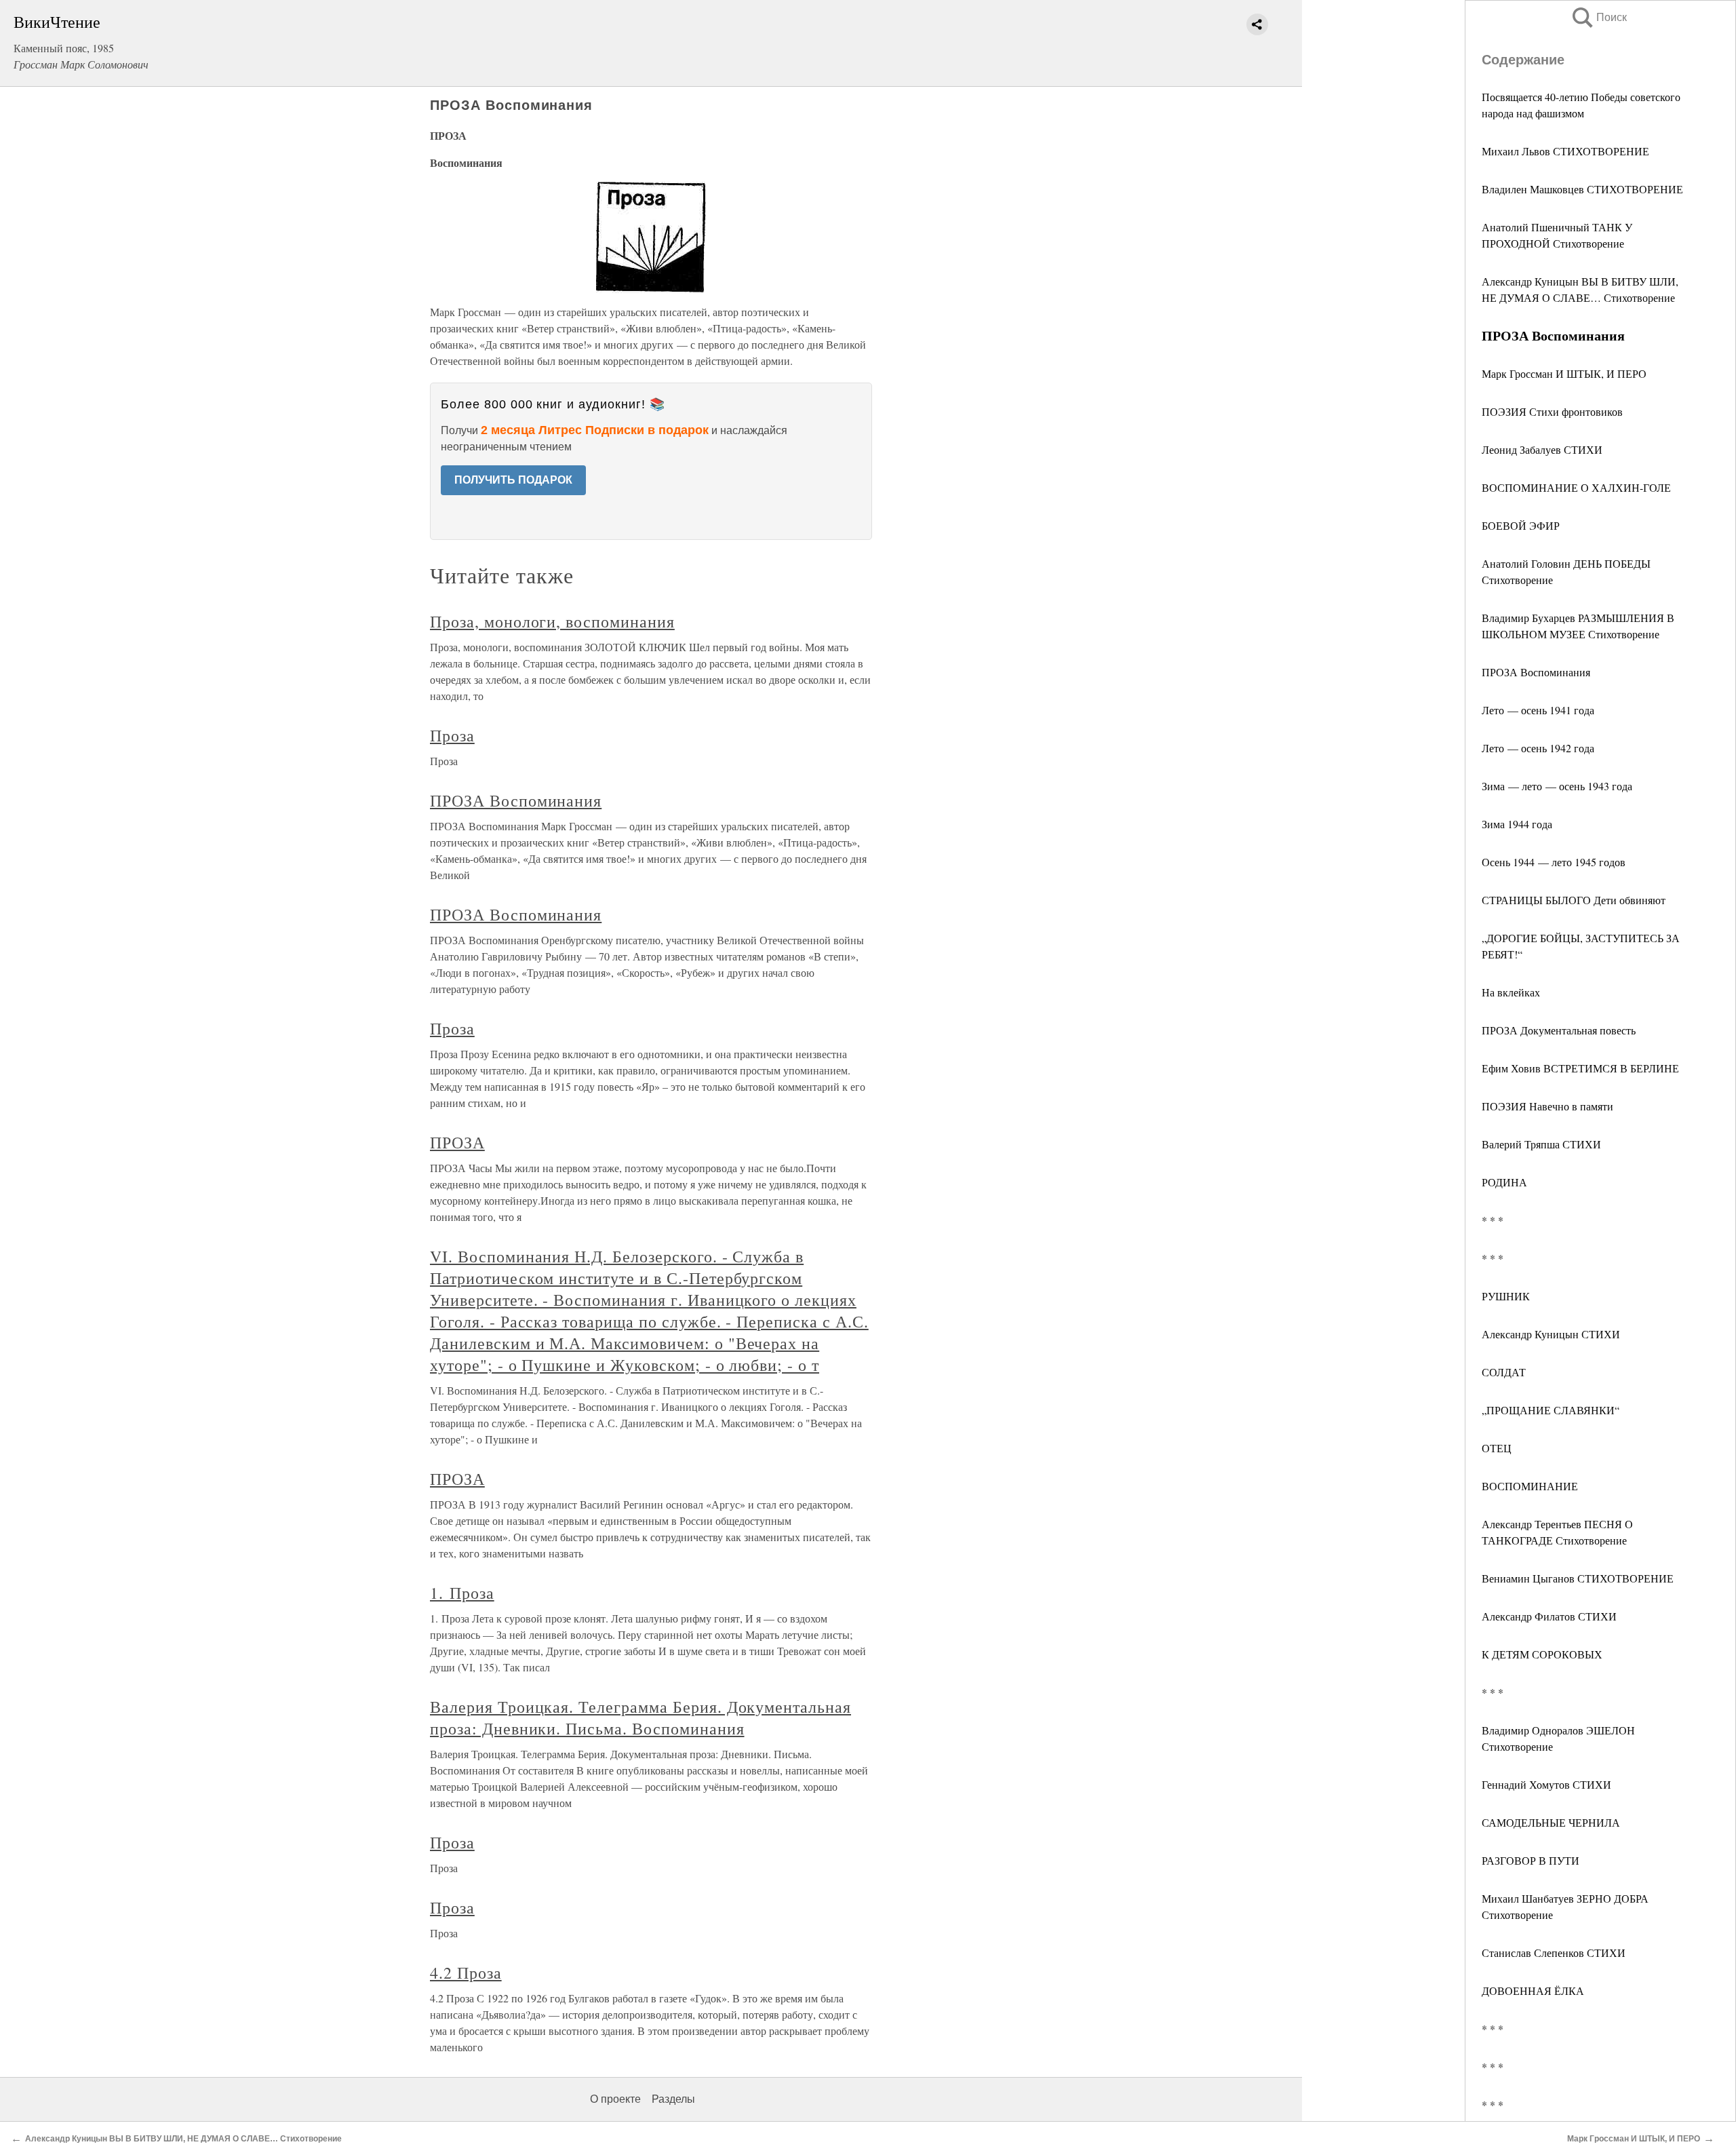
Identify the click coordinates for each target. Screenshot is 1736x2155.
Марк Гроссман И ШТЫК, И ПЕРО (1564, 373)
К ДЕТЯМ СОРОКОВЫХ (1542, 1654)
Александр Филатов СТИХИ (1549, 1616)
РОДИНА (1504, 1182)
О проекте (615, 2099)
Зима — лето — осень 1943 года (1557, 786)
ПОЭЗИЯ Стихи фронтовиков (1552, 411)
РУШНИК (1506, 1296)
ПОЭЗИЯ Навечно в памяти (1547, 1106)
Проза (452, 735)
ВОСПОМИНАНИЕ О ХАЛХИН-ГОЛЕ (1576, 487)
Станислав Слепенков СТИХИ (1554, 1953)
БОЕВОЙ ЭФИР (1521, 525)
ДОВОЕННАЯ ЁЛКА (1533, 1991)
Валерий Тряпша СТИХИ (1541, 1144)
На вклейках (1511, 992)
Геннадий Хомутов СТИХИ (1546, 1784)
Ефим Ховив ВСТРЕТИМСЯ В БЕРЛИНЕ (1580, 1068)
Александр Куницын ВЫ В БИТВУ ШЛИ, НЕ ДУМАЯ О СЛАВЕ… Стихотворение (183, 2139)
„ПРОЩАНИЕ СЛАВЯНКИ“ (1551, 1410)
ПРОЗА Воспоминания (1536, 672)
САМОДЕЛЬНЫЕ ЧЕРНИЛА (1551, 1822)
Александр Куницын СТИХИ (1551, 1334)
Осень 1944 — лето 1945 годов (1554, 862)
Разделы (673, 2099)
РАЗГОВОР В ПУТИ (1531, 1860)
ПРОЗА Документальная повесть (1559, 1030)
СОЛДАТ (1504, 1372)
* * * (1493, 1220)
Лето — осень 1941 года (1538, 710)
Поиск (1598, 17)
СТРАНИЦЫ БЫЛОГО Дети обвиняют (1574, 900)
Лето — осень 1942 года (1538, 748)
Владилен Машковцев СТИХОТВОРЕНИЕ (1582, 189)
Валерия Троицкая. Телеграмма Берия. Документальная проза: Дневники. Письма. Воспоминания (640, 1717)
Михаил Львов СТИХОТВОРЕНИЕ (1565, 151)
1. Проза (462, 1593)
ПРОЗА (457, 1142)
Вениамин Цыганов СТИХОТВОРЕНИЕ (1578, 1578)
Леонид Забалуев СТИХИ (1542, 449)
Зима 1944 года (1517, 824)
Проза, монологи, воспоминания (552, 621)
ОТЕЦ (1497, 1448)
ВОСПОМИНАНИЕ (1530, 1486)
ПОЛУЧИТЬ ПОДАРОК (513, 480)
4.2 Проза (466, 1973)
